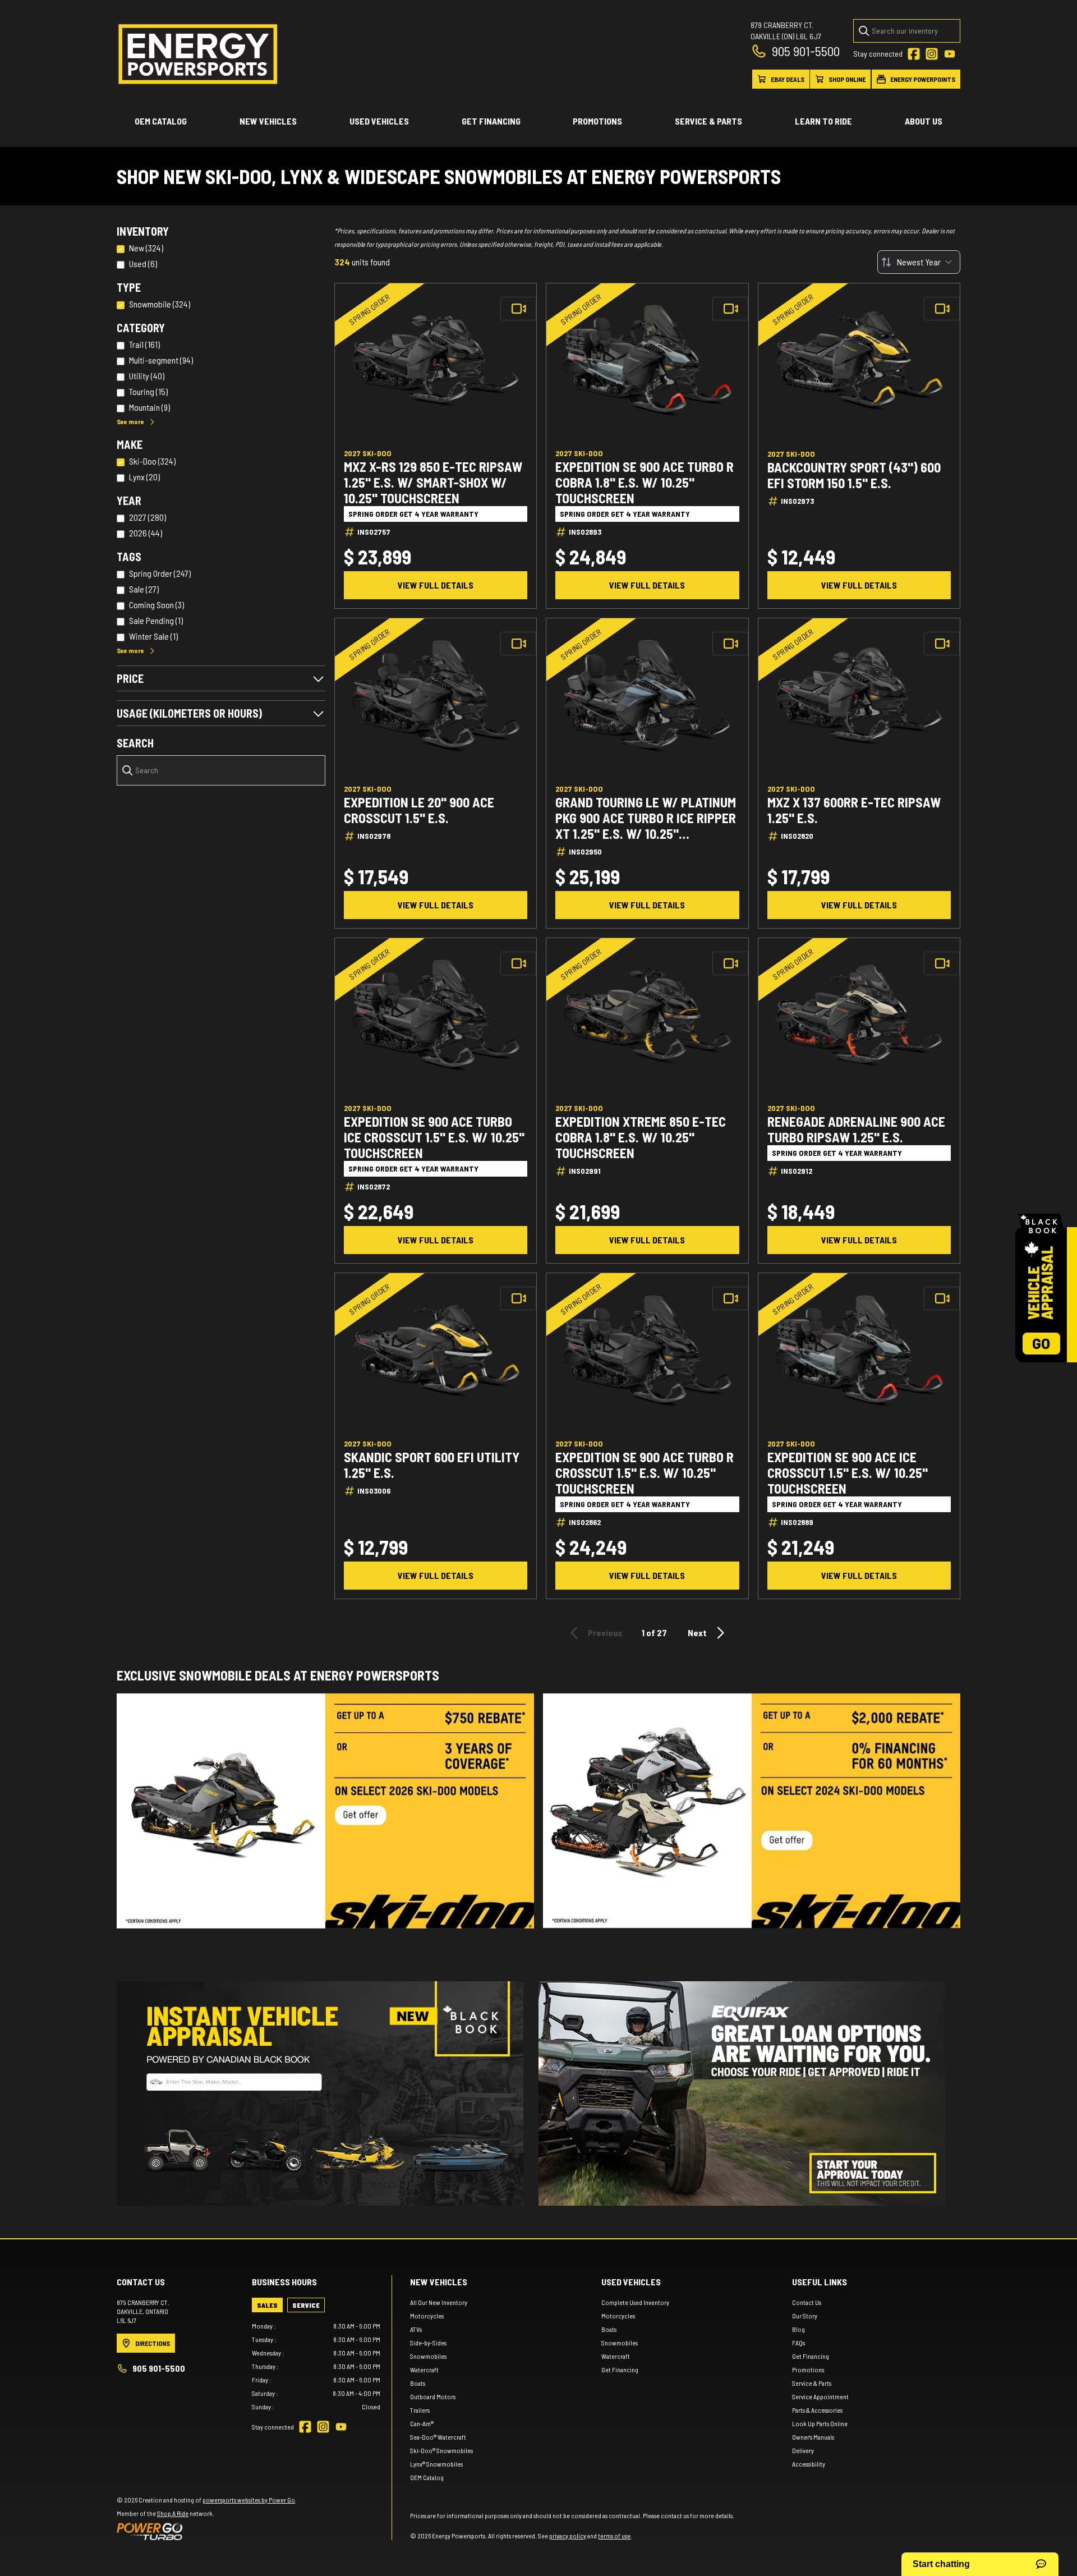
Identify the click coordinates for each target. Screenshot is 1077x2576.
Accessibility (809, 2464)
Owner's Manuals (813, 2437)
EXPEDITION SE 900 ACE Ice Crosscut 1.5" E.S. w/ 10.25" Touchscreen (848, 1473)
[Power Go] (207, 2531)
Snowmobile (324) (160, 304)
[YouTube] (950, 54)
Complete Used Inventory (635, 2302)
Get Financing (491, 121)
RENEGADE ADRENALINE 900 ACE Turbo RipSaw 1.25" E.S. (856, 1129)
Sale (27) (144, 589)
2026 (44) (146, 533)
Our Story (805, 2316)
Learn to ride (823, 121)
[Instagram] (932, 54)
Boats (418, 2383)
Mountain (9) (149, 407)
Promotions (597, 121)
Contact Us (807, 2302)
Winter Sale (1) (153, 636)
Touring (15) (148, 391)
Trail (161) (144, 344)
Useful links (820, 2282)
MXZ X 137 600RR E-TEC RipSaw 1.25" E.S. (854, 810)
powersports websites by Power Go (249, 2500)
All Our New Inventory (439, 2302)
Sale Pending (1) (156, 620)
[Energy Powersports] (198, 54)
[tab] (267, 2305)
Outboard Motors (433, 2396)
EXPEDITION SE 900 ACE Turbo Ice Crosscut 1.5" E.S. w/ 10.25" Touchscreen (434, 1137)
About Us (924, 121)
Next (697, 1633)
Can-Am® (422, 2423)
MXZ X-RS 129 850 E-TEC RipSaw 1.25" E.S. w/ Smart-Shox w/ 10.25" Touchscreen (433, 483)
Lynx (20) (144, 477)
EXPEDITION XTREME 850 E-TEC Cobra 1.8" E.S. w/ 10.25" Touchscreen (641, 1137)
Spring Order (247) (160, 573)
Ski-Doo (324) (152, 461)
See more (130, 421)
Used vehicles (379, 121)
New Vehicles (268, 121)
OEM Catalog (161, 121)
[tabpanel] (316, 2366)
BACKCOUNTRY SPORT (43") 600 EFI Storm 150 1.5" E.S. (854, 475)
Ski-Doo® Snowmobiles (441, 2450)
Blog (798, 2329)
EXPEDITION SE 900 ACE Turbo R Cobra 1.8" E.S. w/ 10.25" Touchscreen (645, 483)
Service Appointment (820, 2396)
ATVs (416, 2329)
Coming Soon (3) (157, 605)
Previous (605, 1633)
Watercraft (424, 2370)
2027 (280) (148, 517)
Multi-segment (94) (161, 360)
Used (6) (143, 263)
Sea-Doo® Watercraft (438, 2437)
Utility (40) (147, 376)
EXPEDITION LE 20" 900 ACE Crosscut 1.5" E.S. (419, 810)
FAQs (798, 2343)
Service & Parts (708, 121)
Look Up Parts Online (820, 2423)
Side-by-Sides (428, 2343)
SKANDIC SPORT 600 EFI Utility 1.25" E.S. (432, 1465)
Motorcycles (427, 2316)
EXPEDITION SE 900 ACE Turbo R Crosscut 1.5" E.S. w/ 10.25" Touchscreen (645, 1473)
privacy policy (568, 2536)
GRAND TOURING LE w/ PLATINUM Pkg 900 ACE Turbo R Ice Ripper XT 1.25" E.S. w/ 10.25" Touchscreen (646, 818)
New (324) (146, 248)
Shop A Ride (173, 2513)
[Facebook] (914, 54)
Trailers (420, 2410)
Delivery (803, 2450)
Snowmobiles (428, 2356)
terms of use (614, 2536)
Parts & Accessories (817, 2410)
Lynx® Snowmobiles (436, 2464)
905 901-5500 (806, 51)
